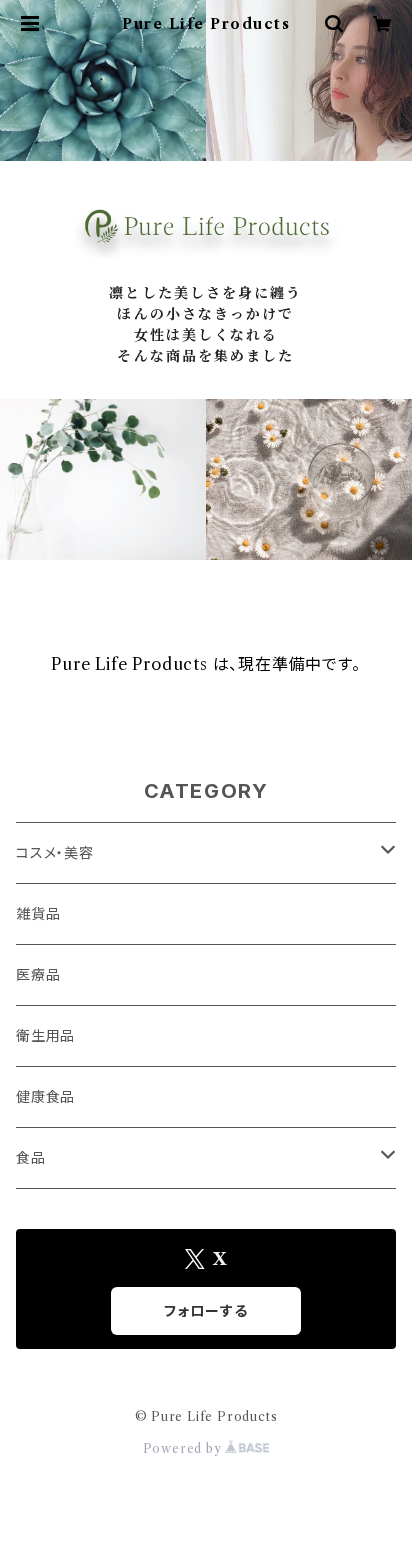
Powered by (184, 1448)
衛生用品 (45, 1036)
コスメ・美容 (55, 853)
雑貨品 (38, 914)
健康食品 (45, 1097)
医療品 (38, 975)
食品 (31, 1158)
